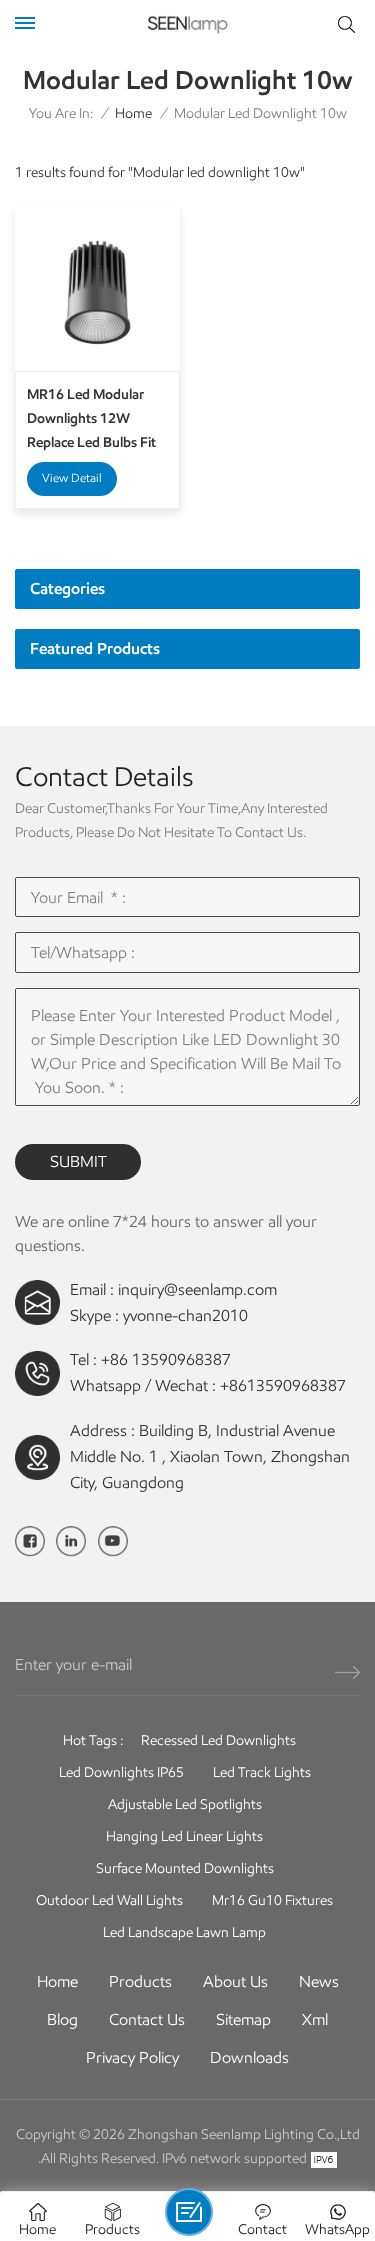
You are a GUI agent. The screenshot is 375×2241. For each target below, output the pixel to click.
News (319, 1981)
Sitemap (243, 2019)
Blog (62, 2019)
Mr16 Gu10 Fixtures (272, 1900)
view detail (72, 477)
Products (140, 1981)
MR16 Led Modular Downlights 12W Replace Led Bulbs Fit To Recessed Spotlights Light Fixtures (96, 420)
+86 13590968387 (166, 1359)
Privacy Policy (132, 2057)
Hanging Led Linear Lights (184, 1836)
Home (133, 113)
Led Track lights (262, 1772)
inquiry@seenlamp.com (197, 1289)
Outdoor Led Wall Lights (109, 1900)
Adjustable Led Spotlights (185, 1804)
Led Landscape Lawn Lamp (184, 1932)
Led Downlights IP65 (121, 1772)
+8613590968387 (283, 1385)
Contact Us (147, 2019)
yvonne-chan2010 (185, 1315)
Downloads (249, 2057)
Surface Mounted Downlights (185, 1868)
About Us (235, 1981)
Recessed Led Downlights (218, 1740)
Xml (315, 2019)
